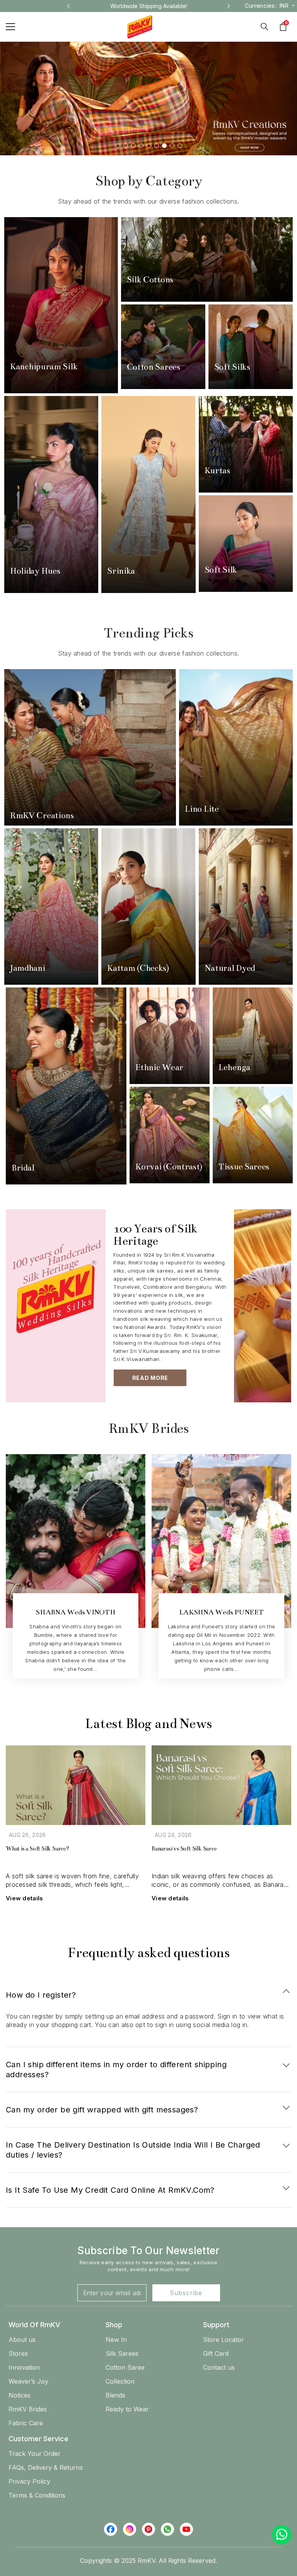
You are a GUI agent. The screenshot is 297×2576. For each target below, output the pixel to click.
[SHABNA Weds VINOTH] (76, 1551)
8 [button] (172, 146)
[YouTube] (186, 2529)
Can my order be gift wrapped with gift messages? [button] (102, 2110)
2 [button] (126, 146)
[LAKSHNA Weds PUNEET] (221, 1551)
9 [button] (180, 146)
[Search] (265, 27)
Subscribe (186, 2293)
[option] (149, 6)
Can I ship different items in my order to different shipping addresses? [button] (116, 2070)
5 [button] (149, 146)
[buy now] (170, 1135)
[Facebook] (111, 2529)
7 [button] (164, 146)
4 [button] (141, 146)
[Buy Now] (66, 1086)
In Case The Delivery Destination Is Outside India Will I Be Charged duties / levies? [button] (133, 2150)
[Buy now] (61, 305)
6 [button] (157, 146)
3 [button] (133, 146)
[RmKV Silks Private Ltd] (263, 1306)
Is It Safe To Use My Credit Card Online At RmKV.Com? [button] (110, 2190)
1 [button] (118, 146)
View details (25, 1898)
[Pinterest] (148, 2529)
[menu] (10, 27)
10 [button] (194, 1704)
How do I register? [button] (41, 1995)
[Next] (229, 6)
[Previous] (68, 6)
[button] (148, 1992)
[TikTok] (167, 2529)
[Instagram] (130, 2529)
